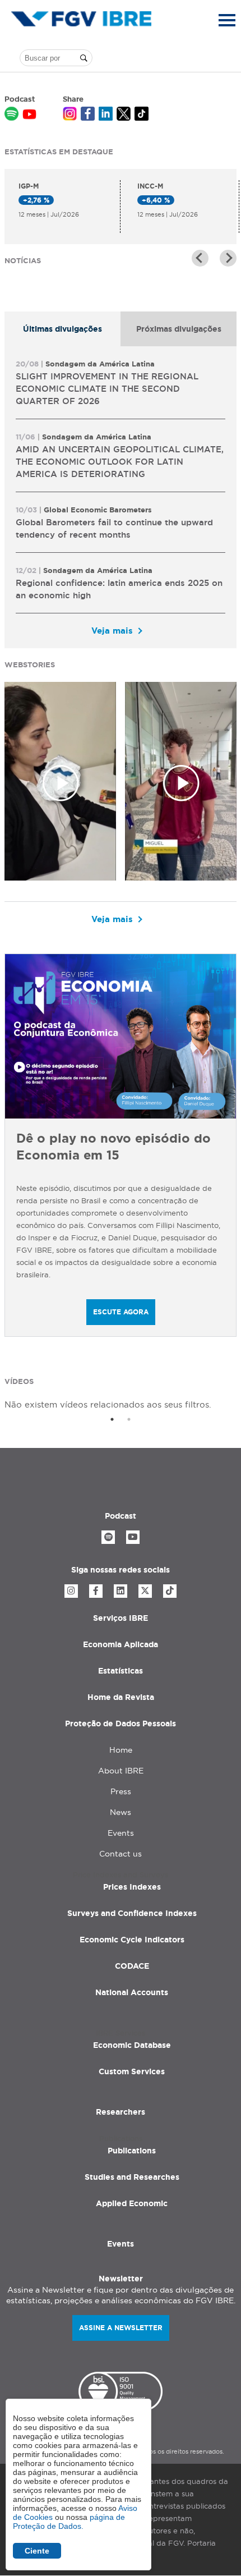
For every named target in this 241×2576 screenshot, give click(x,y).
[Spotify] (108, 1537)
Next (228, 258)
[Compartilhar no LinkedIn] (106, 115)
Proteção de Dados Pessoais (121, 1724)
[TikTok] (170, 1591)
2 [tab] (129, 1419)
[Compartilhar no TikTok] (142, 115)
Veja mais (112, 631)
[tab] (62, 329)
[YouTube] (133, 1537)
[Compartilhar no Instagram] (70, 115)
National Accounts (132, 1992)
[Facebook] (96, 1591)
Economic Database (132, 2045)
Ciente (37, 2551)
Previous (200, 258)
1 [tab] (112, 1419)
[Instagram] (71, 1591)
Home (121, 1750)
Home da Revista (121, 1697)
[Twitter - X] (145, 1591)
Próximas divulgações (179, 329)
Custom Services (132, 2071)
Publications (132, 2151)
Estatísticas (121, 1671)
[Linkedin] (121, 1591)
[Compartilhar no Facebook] (88, 115)
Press (121, 1791)
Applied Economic (132, 2203)
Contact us (121, 1854)
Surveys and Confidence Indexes (132, 1913)
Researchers (121, 2112)
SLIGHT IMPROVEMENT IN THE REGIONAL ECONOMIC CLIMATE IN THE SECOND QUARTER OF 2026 (107, 389)
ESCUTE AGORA (121, 1312)
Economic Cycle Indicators (132, 1940)
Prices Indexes (132, 1887)
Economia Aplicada (121, 1644)
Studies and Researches (132, 2177)
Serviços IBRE (121, 1618)
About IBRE (121, 1771)
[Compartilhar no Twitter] (124, 115)
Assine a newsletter (121, 2328)
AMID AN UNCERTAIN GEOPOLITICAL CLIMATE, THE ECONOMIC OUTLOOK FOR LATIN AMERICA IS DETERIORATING (120, 462)
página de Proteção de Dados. (69, 2522)
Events (121, 1833)
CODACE (132, 1966)
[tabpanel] (121, 497)
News (121, 1812)
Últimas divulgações (62, 329)
